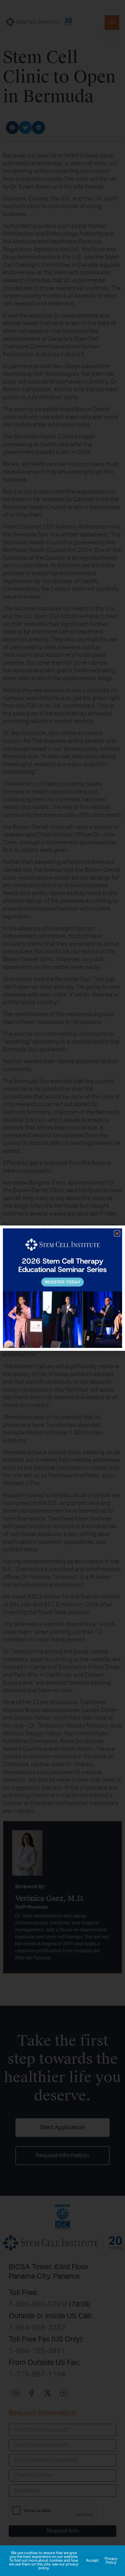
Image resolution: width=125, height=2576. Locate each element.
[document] (63, 1288)
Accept (92, 2561)
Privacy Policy (111, 2561)
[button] (117, 1233)
